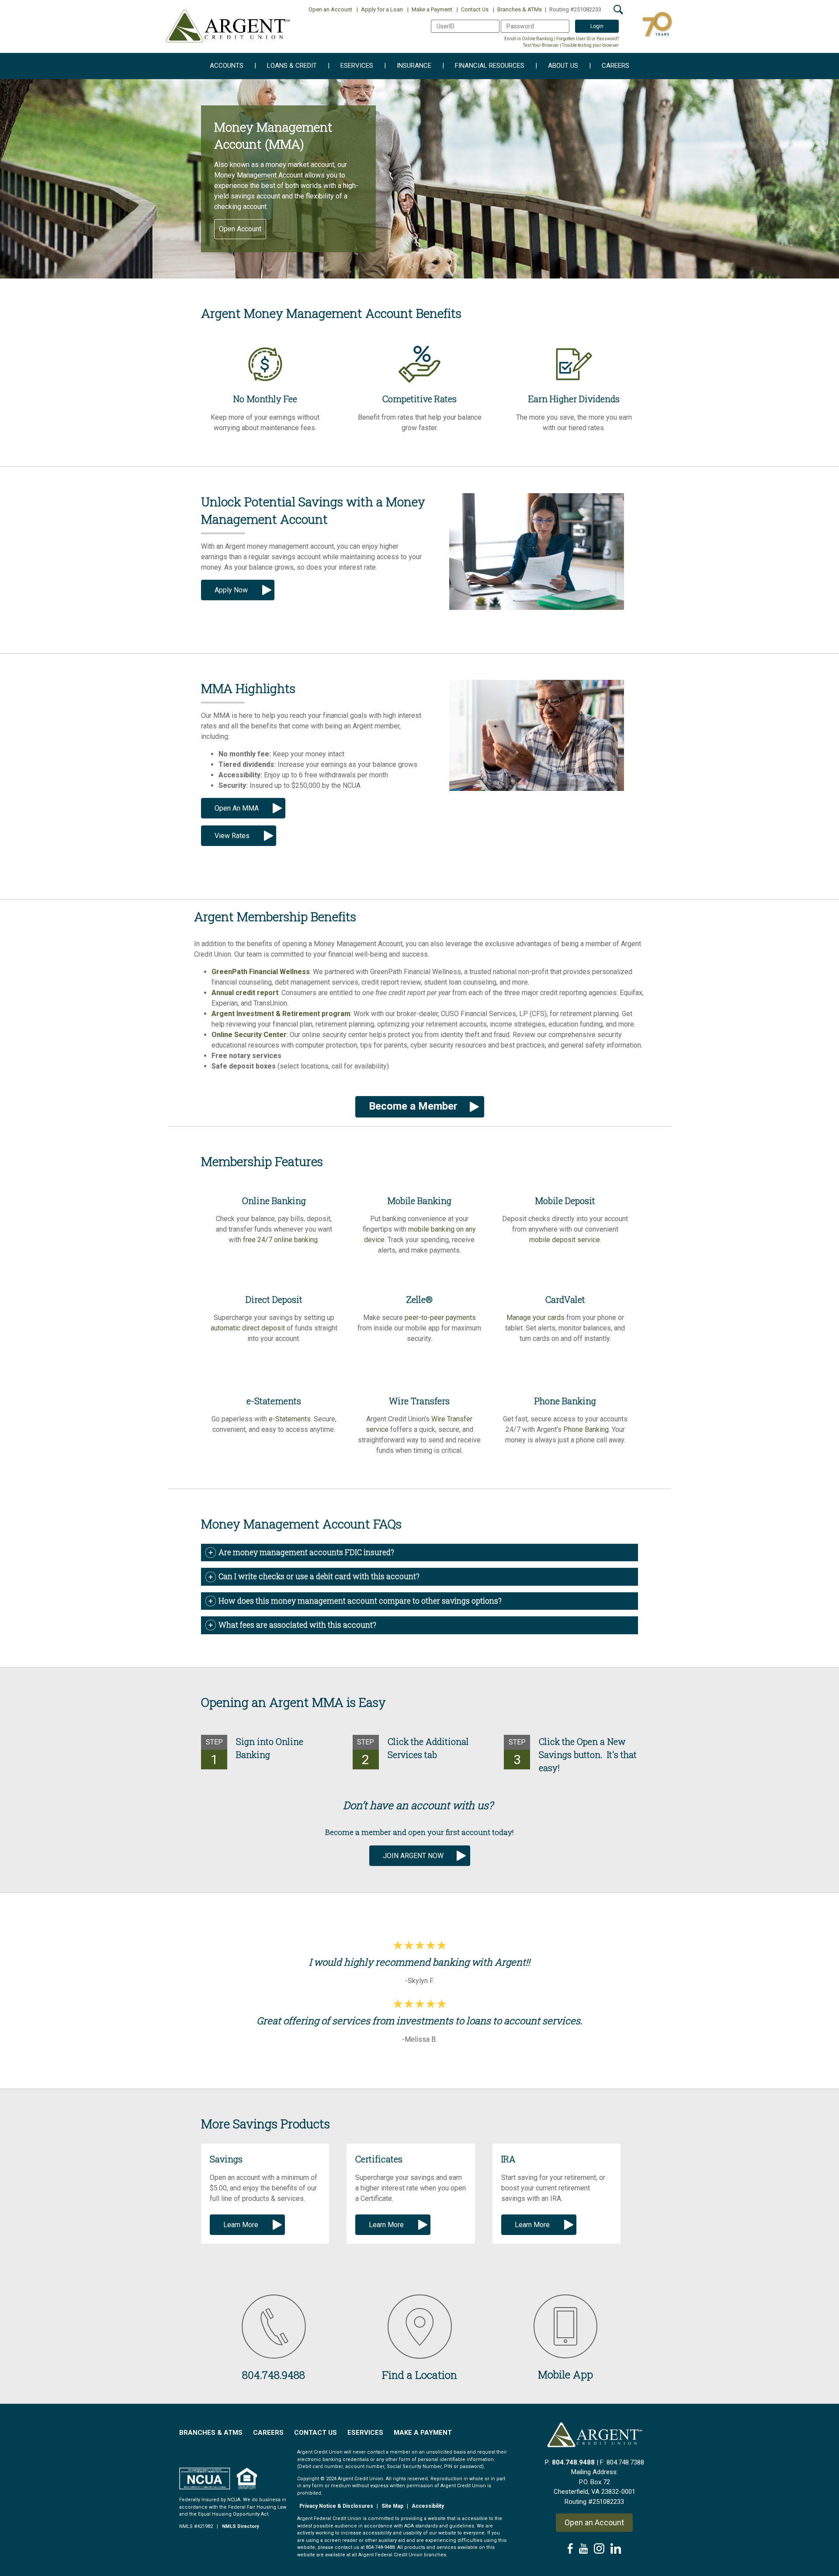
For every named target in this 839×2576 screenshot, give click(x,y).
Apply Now (231, 590)
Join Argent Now (413, 1856)
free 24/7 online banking (280, 1240)
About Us (557, 66)
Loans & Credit (286, 66)
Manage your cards (536, 1318)
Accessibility (428, 2506)
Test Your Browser (541, 45)
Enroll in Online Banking (529, 39)
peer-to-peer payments (440, 1318)
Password (513, 24)
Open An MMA (237, 808)
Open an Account (330, 9)
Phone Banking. (587, 1429)
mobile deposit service (565, 1240)
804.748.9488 (573, 2462)
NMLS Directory (241, 2526)
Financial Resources (483, 66)
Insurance (408, 66)
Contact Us (473, 9)
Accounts (227, 66)
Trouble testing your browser (590, 45)
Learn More (241, 2225)
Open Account (240, 229)
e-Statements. (290, 1419)
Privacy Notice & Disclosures (336, 2506)
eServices (350, 66)
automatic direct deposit (248, 1328)
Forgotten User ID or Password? (588, 39)
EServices (365, 2433)
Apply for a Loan (380, 9)
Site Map (392, 2506)
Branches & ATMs (517, 9)
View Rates (232, 836)
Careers (609, 66)
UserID (439, 24)
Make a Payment (430, 9)
